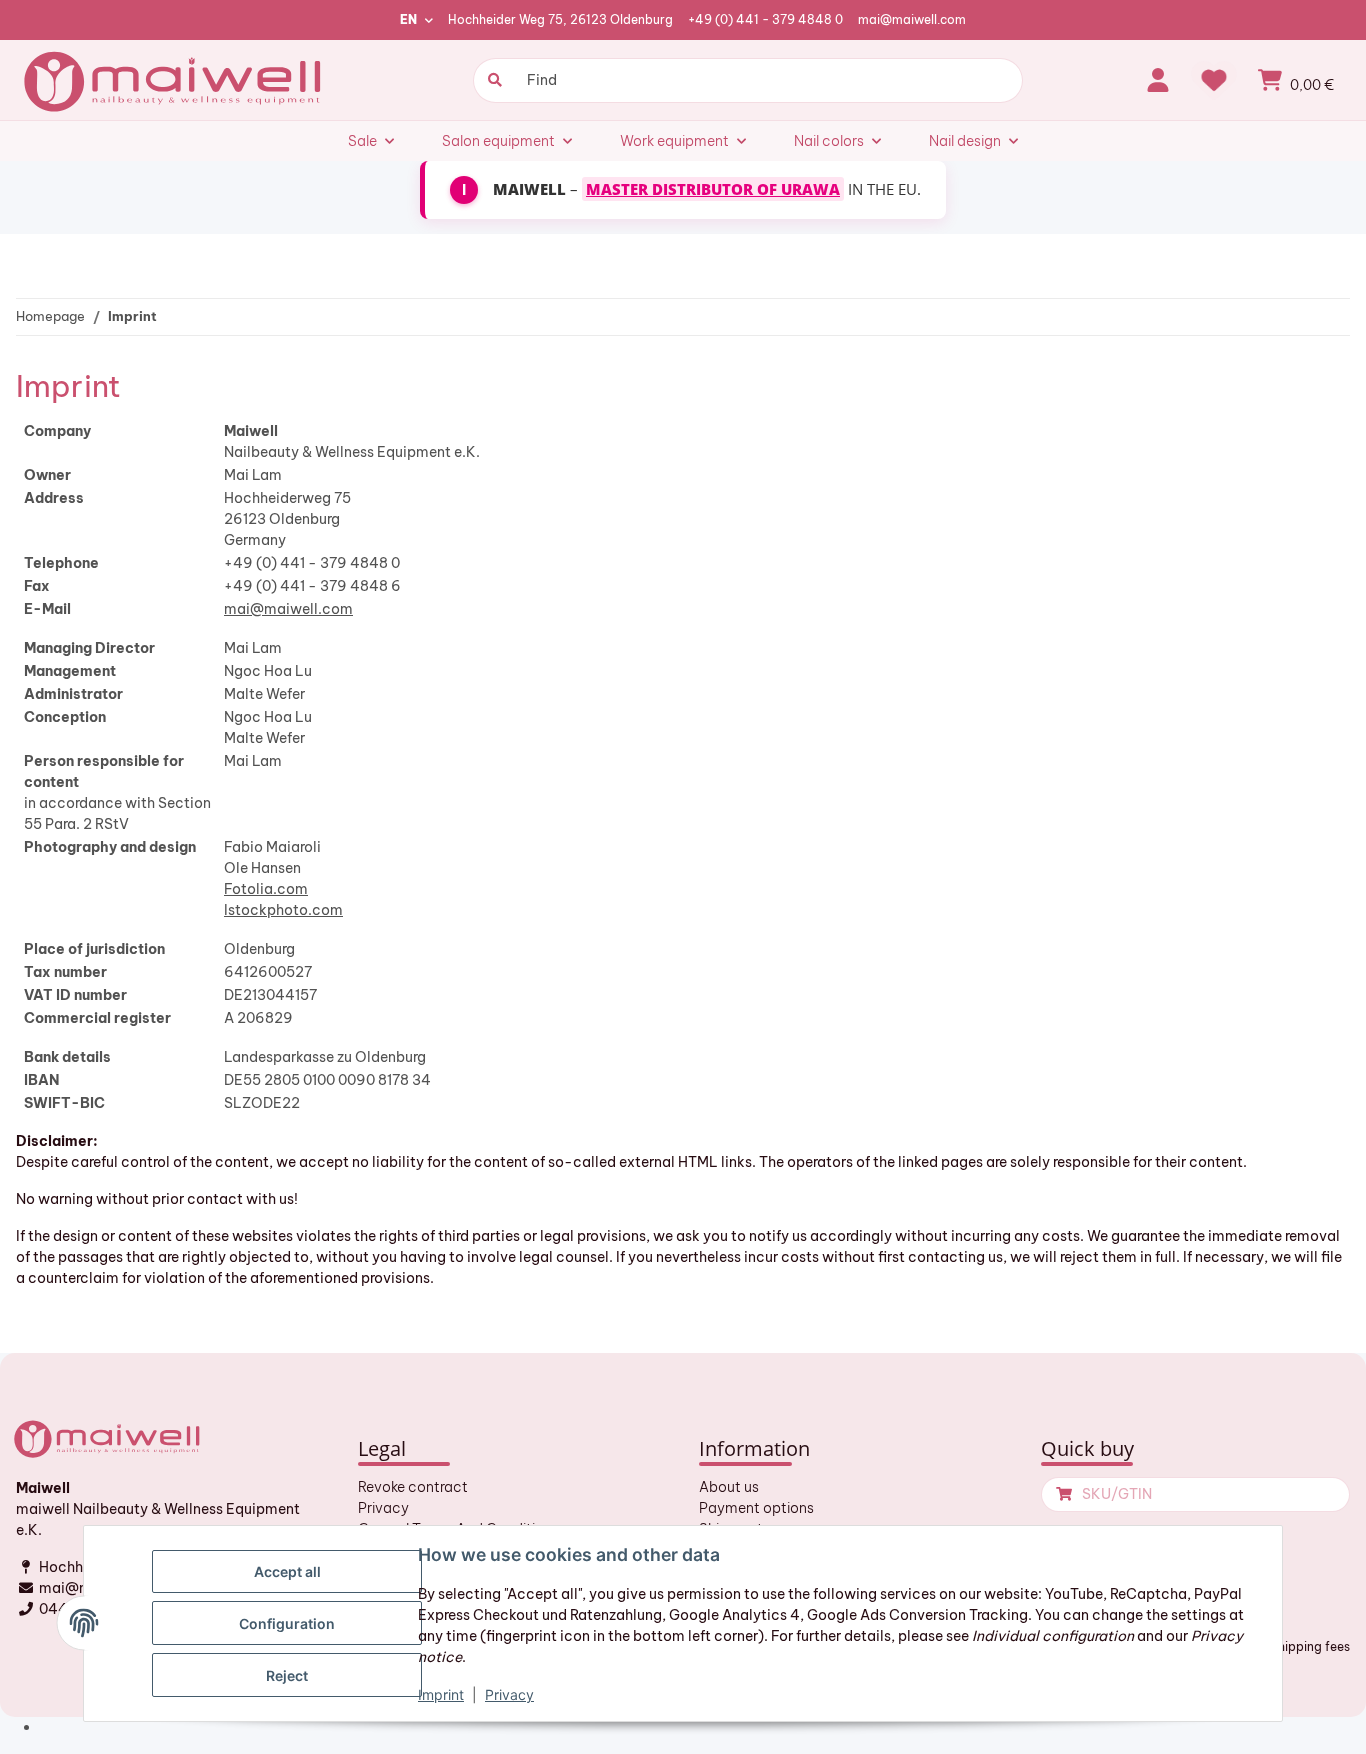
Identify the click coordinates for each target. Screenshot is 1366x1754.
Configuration (287, 1623)
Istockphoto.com (283, 910)
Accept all (287, 1571)
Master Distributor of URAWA (713, 189)
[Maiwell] (175, 80)
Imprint (441, 1694)
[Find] (492, 80)
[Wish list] (1214, 80)
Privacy (383, 1508)
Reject (287, 1675)
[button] (1158, 80)
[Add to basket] (1061, 1494)
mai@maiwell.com (912, 19)
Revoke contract (413, 1487)
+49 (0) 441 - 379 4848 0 (765, 19)
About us (729, 1487)
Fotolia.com (266, 889)
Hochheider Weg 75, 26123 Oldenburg (560, 19)
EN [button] (408, 19)
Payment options (756, 1508)
